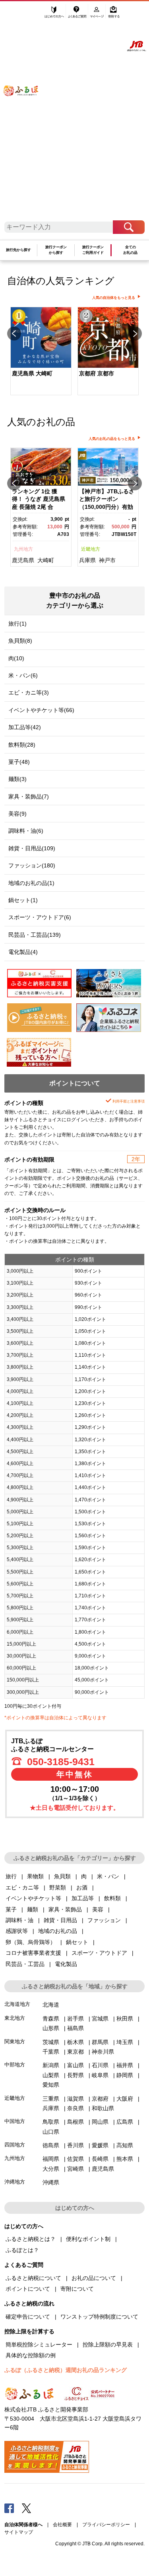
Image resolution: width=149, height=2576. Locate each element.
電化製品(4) (23, 952)
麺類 (33, 1909)
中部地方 (15, 2065)
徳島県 (51, 2145)
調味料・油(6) (26, 831)
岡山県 (100, 2122)
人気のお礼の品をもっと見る (112, 439)
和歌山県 (103, 2108)
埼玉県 (125, 2042)
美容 (98, 1909)
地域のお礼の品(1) (31, 883)
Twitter (27, 2508)
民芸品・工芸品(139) (35, 935)
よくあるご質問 (78, 15)
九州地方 (23, 549)
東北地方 (15, 2018)
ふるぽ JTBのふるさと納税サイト (26, 115)
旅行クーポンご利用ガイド (93, 250)
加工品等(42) (25, 727)
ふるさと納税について (33, 2278)
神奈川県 (103, 2052)
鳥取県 (51, 2122)
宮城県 (100, 2019)
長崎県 (100, 2159)
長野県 (75, 2075)
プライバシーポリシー (106, 2525)
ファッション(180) (32, 865)
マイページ (98, 15)
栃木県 (75, 2042)
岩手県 (75, 2019)
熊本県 (125, 2159)
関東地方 (15, 2041)
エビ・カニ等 (22, 1887)
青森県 (51, 2019)
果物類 (35, 1876)
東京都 (75, 2052)
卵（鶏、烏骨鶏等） (31, 1942)
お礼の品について (94, 2278)
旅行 (11, 1876)
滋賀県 (75, 2099)
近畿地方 (91, 549)
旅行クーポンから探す (56, 250)
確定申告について (28, 2317)
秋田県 (125, 2019)
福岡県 (51, 2159)
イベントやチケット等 (33, 1898)
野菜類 (58, 1887)
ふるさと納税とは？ (31, 2239)
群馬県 (100, 2042)
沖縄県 (51, 2182)
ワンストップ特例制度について (99, 2317)
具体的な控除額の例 (31, 2355)
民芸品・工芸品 (25, 1964)
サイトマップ (19, 2532)
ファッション (104, 1920)
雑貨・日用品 (60, 1920)
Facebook (9, 2508)
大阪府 (125, 2099)
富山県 (75, 2065)
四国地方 (15, 2145)
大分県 (51, 2169)
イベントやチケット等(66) (41, 710)
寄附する (114, 15)
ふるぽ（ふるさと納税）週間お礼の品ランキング (66, 2370)
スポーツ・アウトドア (99, 1953)
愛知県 (51, 2085)
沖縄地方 (15, 2182)
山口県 (51, 2132)
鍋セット (77, 1942)
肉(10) (16, 658)
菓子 (11, 1909)
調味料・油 (19, 1920)
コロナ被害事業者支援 (33, 1953)
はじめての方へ (54, 15)
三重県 (51, 2099)
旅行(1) (17, 624)
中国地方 (15, 2121)
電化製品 (66, 1964)
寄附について (77, 2289)
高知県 (125, 2145)
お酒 (82, 1887)
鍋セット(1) (23, 900)
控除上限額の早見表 (108, 2344)
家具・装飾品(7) (29, 797)
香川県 (75, 2145)
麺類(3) (17, 779)
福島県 (75, 2028)
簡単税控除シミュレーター (39, 2344)
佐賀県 (75, 2159)
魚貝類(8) (20, 641)
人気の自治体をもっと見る (114, 298)
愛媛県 (100, 2145)
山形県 (51, 2028)
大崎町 (46, 560)
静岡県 (125, 2075)
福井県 (125, 2065)
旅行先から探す (18, 250)
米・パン (108, 1876)
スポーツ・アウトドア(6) (40, 917)
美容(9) (17, 814)
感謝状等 (17, 1931)
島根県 (75, 2122)
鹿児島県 (23, 560)
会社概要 (62, 2525)
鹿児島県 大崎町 (32, 373)
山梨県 (51, 2075)
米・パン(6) (23, 675)
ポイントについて (28, 2289)
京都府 (100, 2099)
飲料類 (112, 1898)
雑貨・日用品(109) (32, 848)
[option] (41, 352)
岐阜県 (100, 2075)
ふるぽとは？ (22, 2250)
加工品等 (83, 1898)
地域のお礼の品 (58, 1931)
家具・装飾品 (65, 1909)
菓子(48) (19, 762)
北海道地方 (17, 2004)
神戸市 (107, 560)
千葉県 (51, 2052)
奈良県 (75, 2108)
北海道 (51, 2005)
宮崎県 (75, 2169)
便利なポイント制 (88, 2239)
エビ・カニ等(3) (29, 693)
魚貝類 (62, 1876)
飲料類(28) (22, 745)
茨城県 (51, 2042)
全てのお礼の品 (130, 250)
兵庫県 (87, 560)
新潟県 (51, 2065)
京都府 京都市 (97, 373)
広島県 (125, 2122)
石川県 (100, 2065)
